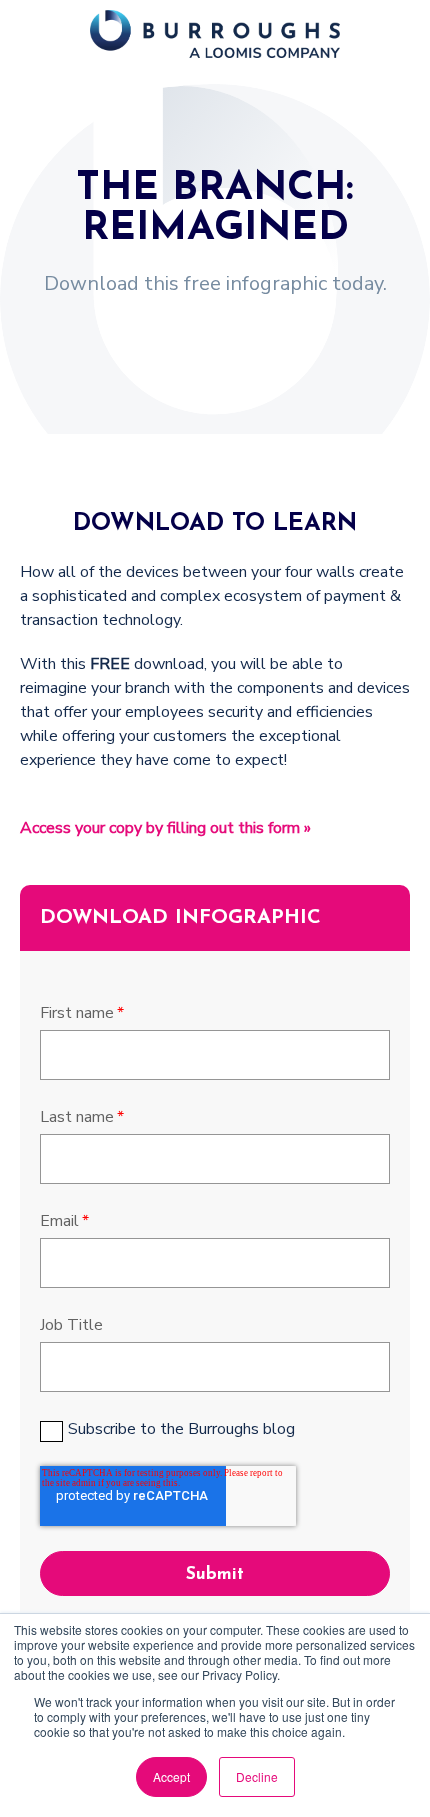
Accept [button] (171, 1776)
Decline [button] (257, 1776)
